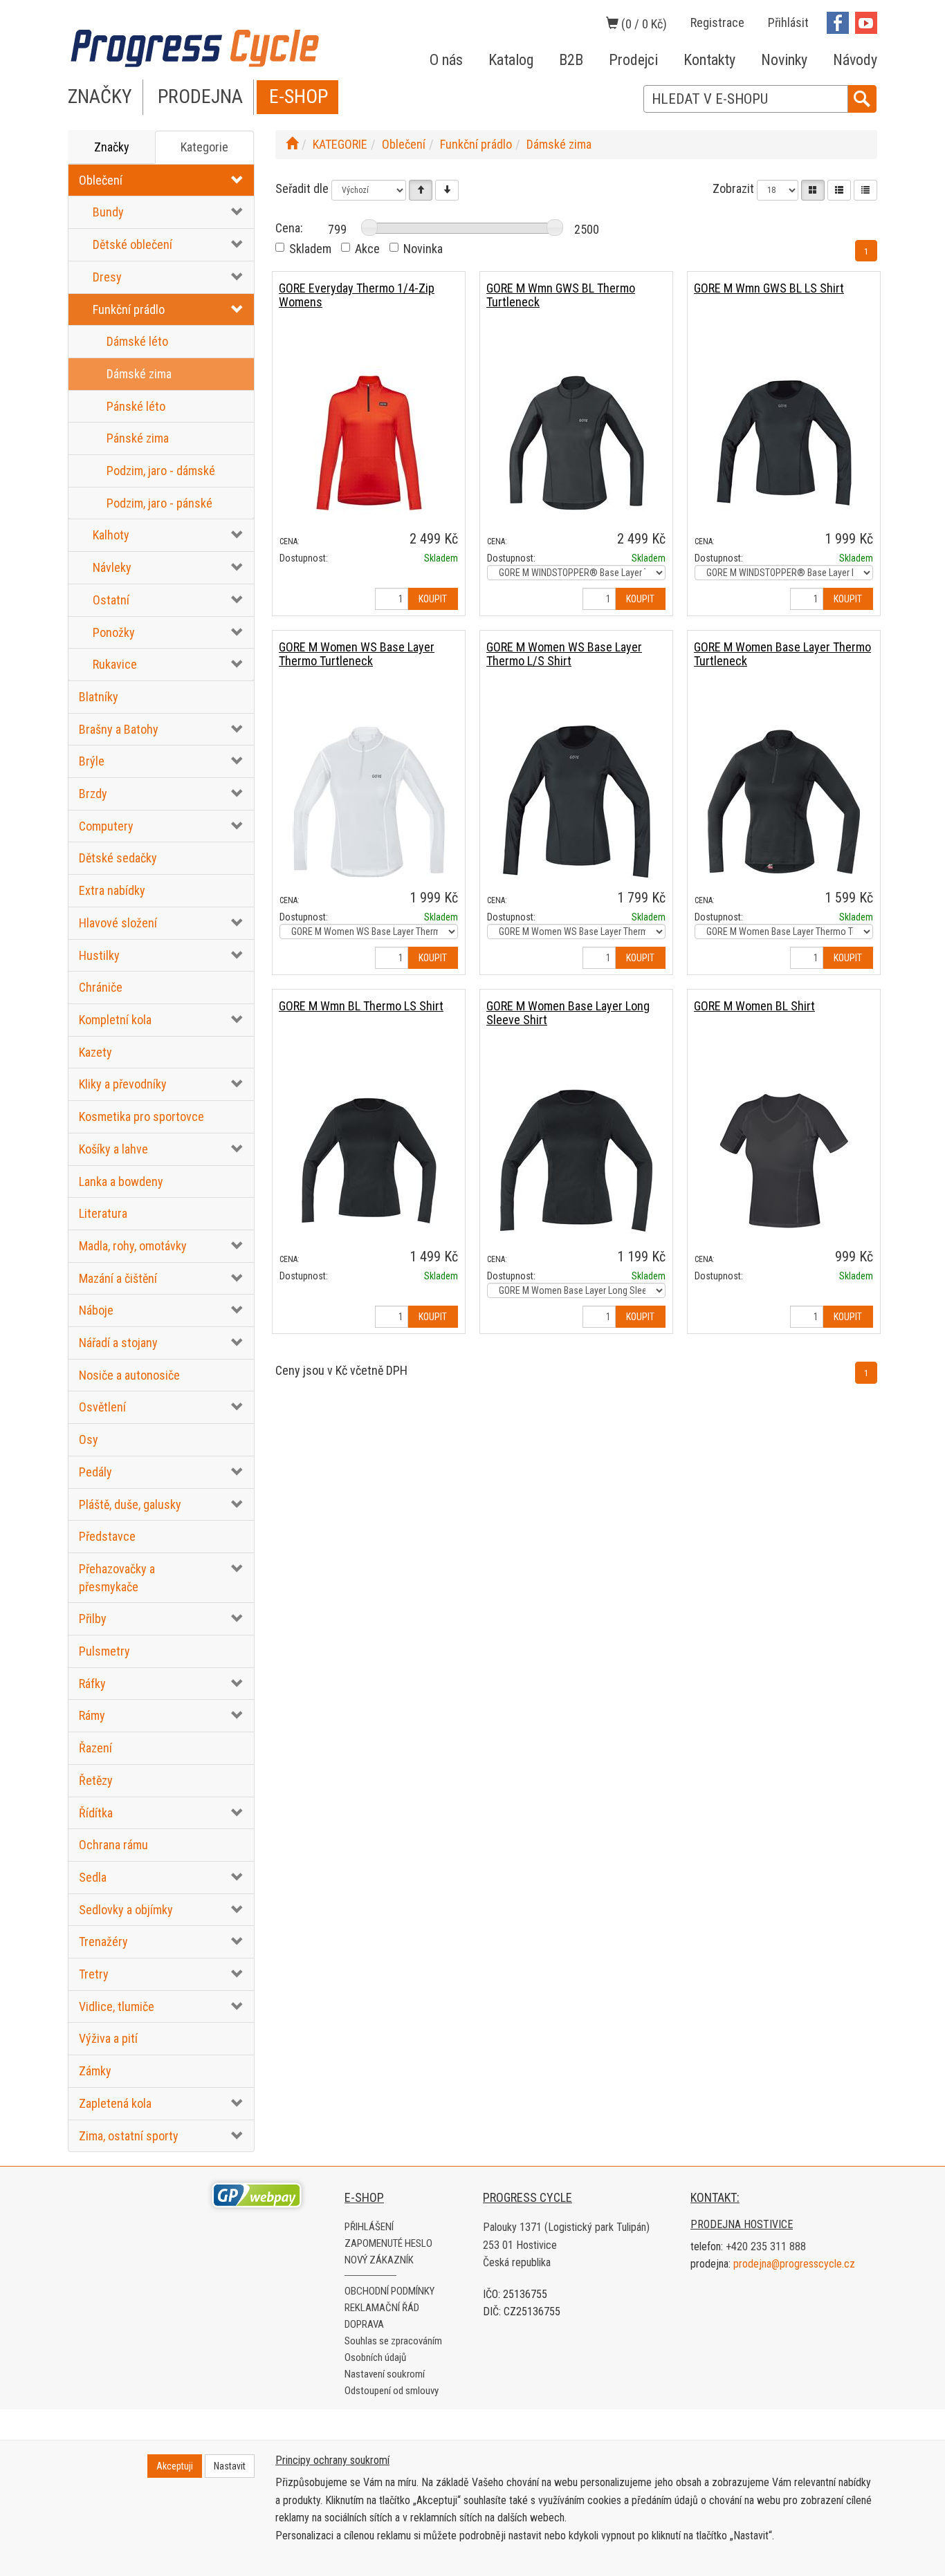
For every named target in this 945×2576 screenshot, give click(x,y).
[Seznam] (839, 190)
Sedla (93, 1877)
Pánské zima (138, 438)
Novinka (423, 249)
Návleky (112, 567)
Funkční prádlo (129, 309)
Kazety (95, 1052)
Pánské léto (136, 406)
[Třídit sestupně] (447, 190)
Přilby (93, 1619)
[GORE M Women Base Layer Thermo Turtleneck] (784, 801)
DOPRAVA (364, 2324)
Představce (107, 1536)
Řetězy (96, 1780)
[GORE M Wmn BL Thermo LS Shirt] (369, 1160)
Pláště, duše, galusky (130, 1504)
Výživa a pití (108, 2038)
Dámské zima (139, 374)
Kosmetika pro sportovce (141, 1116)
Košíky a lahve (113, 1149)
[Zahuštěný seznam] (865, 190)
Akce (367, 249)
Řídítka (96, 1813)
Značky (112, 147)
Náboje (96, 1310)
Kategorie (204, 147)
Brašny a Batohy (119, 729)
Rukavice (115, 664)
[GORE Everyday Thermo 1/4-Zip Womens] (369, 442)
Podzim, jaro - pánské (159, 503)
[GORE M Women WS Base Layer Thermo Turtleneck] (369, 801)
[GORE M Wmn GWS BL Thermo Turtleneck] (576, 442)
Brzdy (93, 794)
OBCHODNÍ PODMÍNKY (389, 2291)
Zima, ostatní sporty (129, 2136)
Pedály (95, 1472)
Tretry (94, 1974)
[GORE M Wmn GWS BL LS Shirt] (784, 442)
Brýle (92, 761)
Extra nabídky (112, 890)
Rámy (92, 1715)
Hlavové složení (118, 923)
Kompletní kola (115, 1020)
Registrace (717, 22)
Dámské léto (137, 341)
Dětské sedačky (118, 858)
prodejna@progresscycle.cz (794, 2264)
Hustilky (99, 955)
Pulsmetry (104, 1651)
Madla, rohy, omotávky (133, 1246)
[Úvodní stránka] (292, 144)
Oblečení (101, 180)
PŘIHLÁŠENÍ (369, 2227)
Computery (106, 826)
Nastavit (230, 2466)
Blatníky (99, 697)
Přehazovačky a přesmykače (117, 1578)
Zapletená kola (115, 2103)
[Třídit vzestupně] (421, 190)
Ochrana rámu (113, 1845)
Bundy (108, 212)
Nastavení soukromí (385, 2374)
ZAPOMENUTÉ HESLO (388, 2243)
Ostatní (111, 600)
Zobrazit (733, 188)
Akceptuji (175, 2466)
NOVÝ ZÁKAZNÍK (379, 2260)
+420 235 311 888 (766, 2246)
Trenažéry (103, 1942)
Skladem (310, 249)
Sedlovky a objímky (126, 1910)
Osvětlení (102, 1407)
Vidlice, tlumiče (117, 2007)
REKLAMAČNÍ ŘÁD (382, 2308)
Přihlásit (788, 22)
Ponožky (114, 632)
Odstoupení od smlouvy (392, 2391)
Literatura (103, 1213)
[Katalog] (813, 190)
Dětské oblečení (132, 244)
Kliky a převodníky (123, 1084)
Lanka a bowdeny (121, 1182)
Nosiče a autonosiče (129, 1375)
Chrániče (101, 987)
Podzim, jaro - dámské (161, 471)
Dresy (107, 277)
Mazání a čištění (118, 1278)
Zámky (95, 2071)
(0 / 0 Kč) (643, 24)
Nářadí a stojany (118, 1343)
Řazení (95, 1748)
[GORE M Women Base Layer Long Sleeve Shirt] (576, 1160)
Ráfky (92, 1684)
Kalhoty (111, 535)
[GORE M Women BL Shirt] (784, 1160)
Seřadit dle (302, 188)
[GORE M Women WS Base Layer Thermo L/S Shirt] (576, 801)
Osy (89, 1439)
